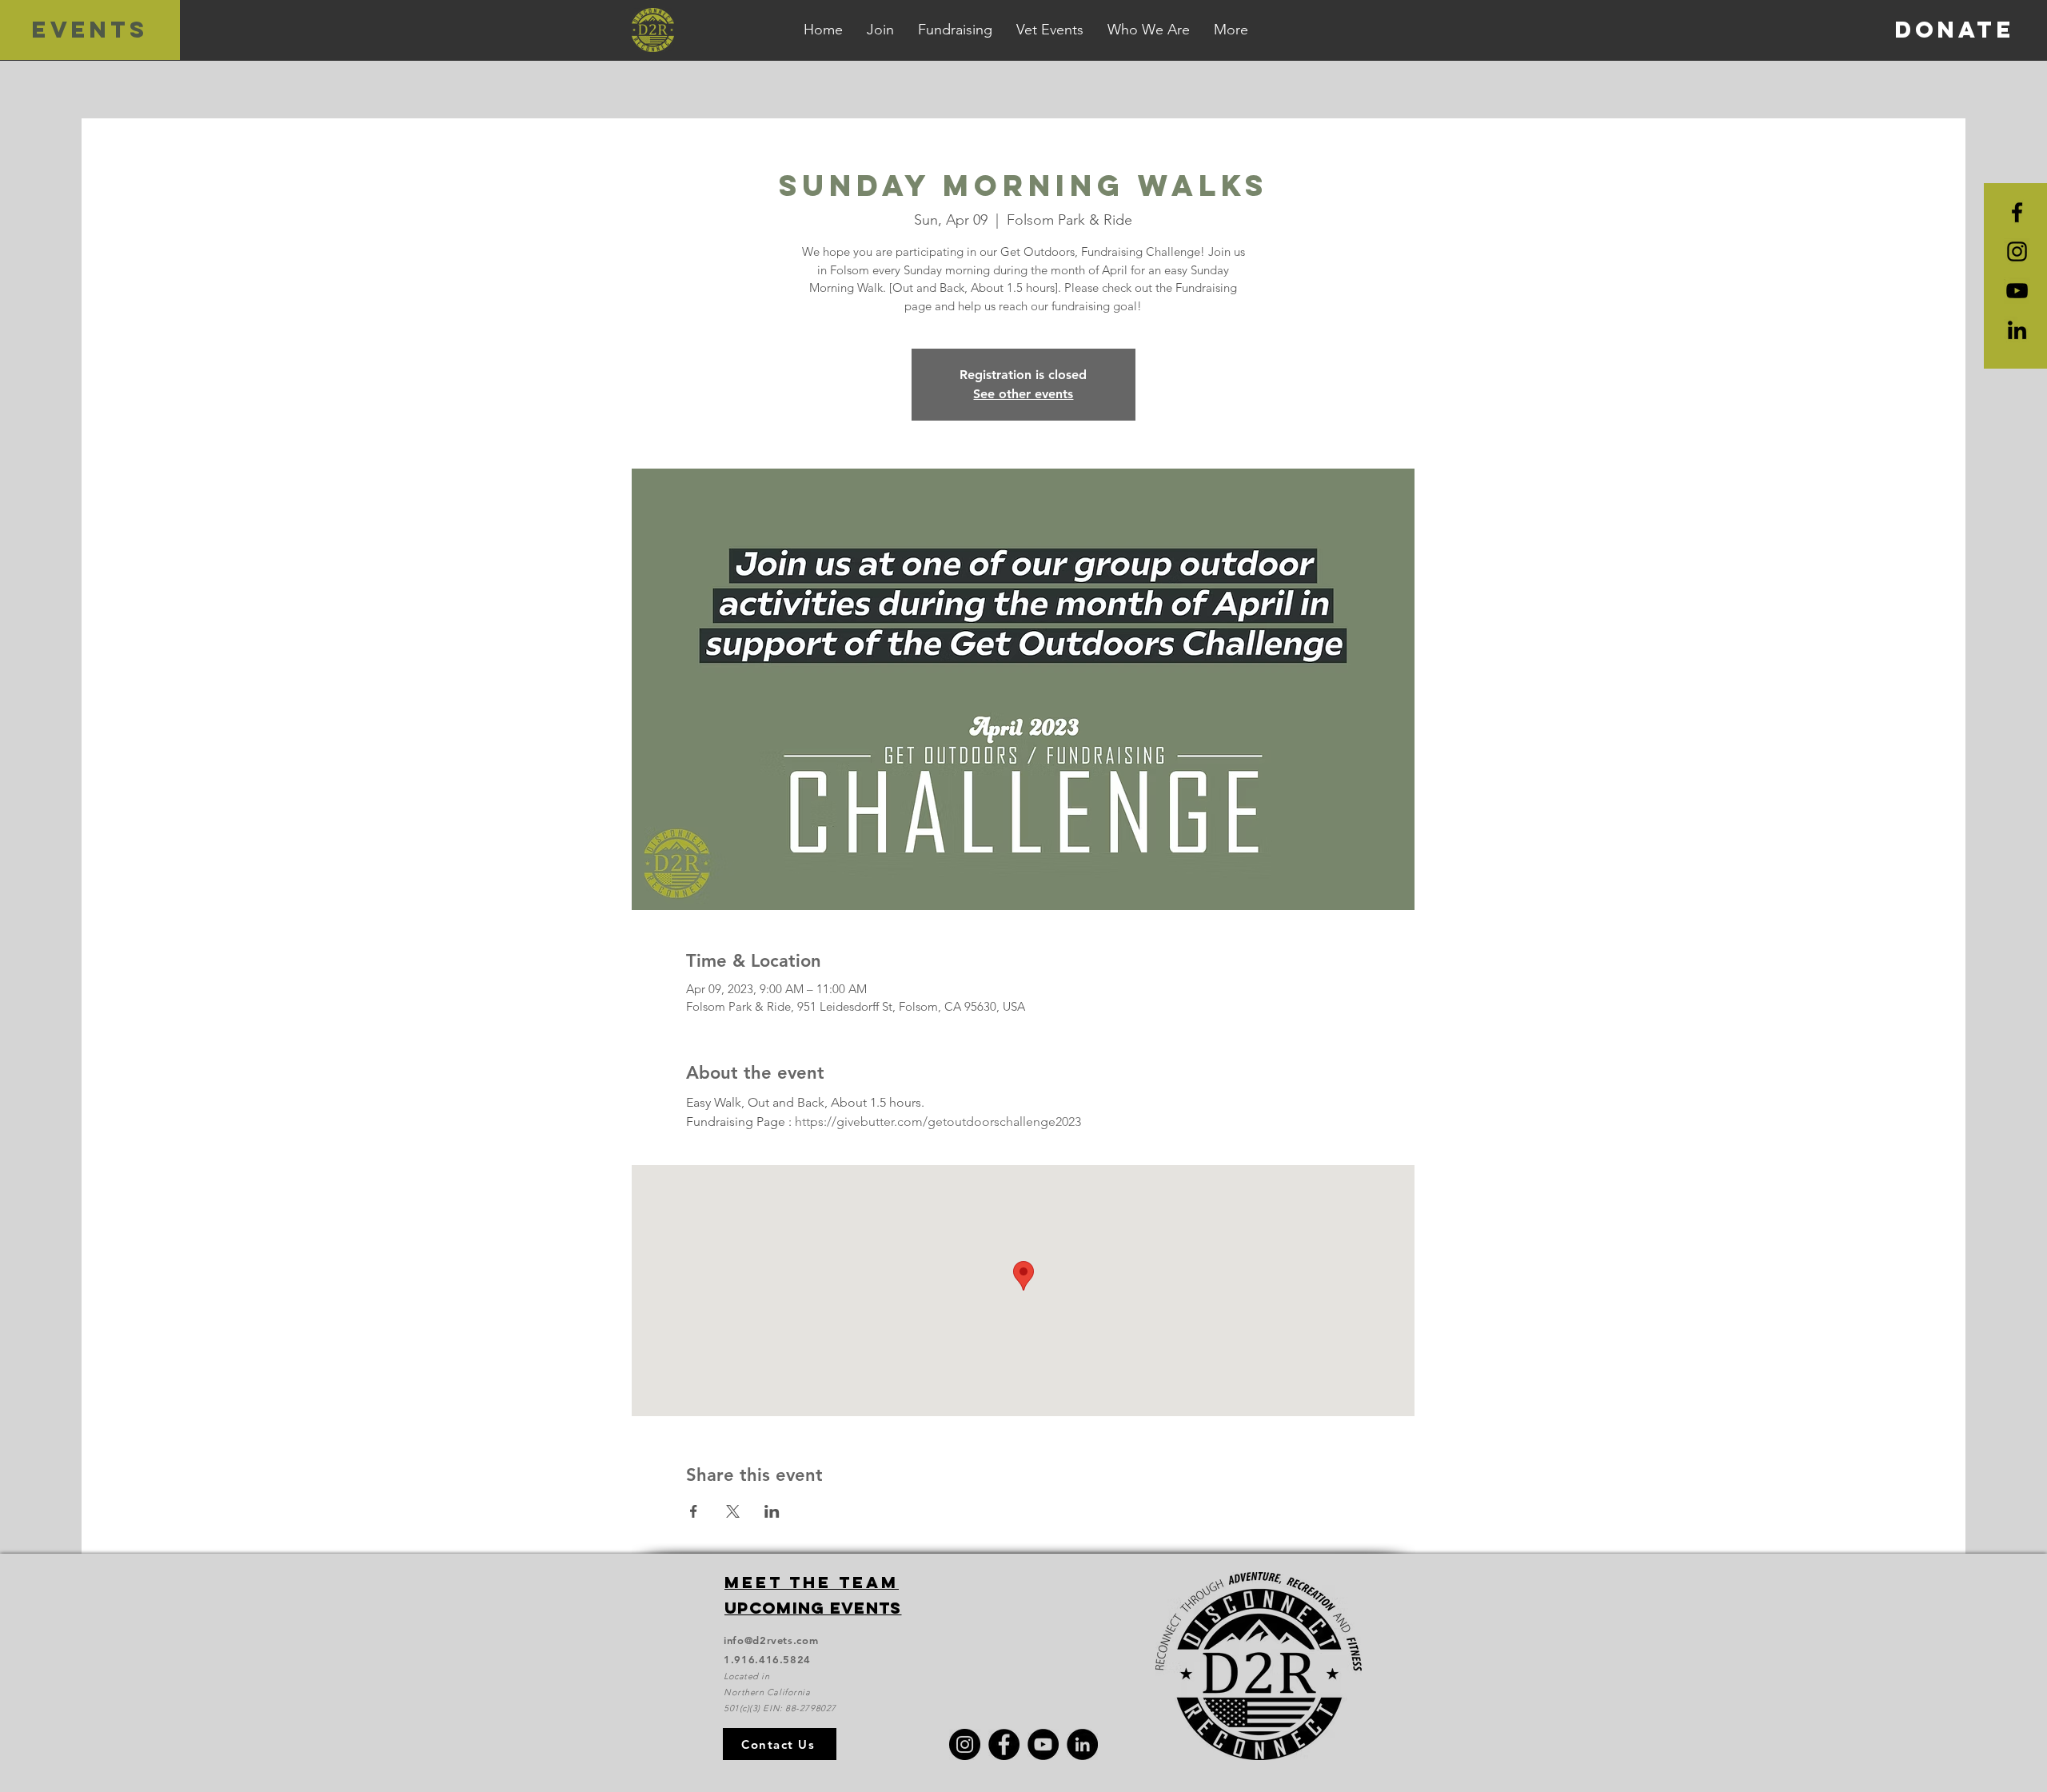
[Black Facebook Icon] (2017, 212)
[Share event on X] (733, 1511)
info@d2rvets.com (771, 1640)
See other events (1023, 394)
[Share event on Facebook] (694, 1511)
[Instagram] (965, 1744)
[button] (1231, 30)
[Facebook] (1004, 1744)
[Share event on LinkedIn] (772, 1511)
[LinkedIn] (2017, 330)
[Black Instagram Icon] (2017, 251)
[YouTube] (2017, 291)
